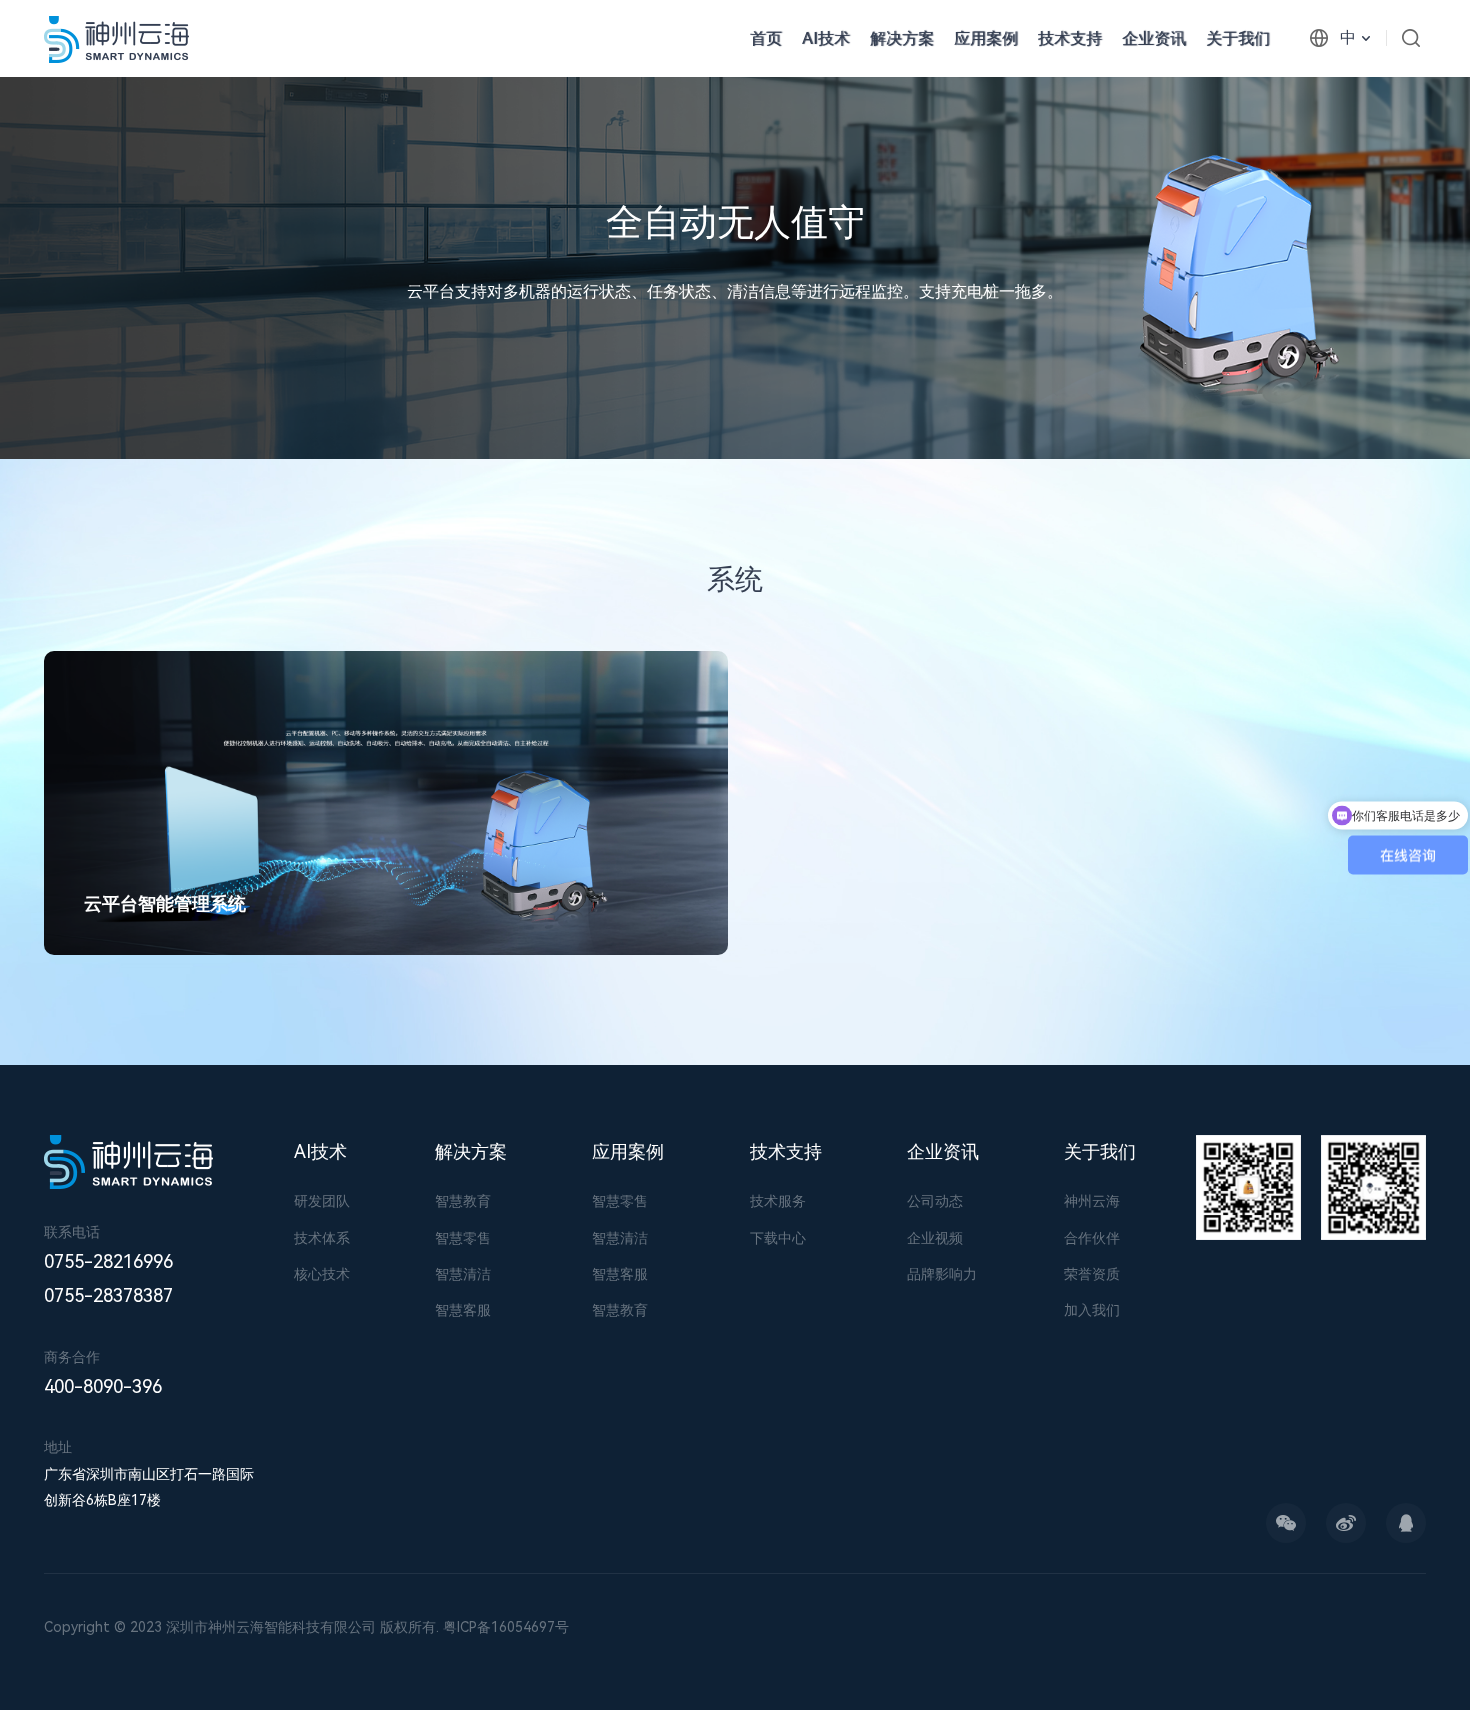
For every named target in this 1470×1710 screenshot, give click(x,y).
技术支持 (1070, 38)
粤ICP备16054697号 (506, 1627)
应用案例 (986, 38)
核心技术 (322, 1274)
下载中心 (778, 1238)
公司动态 (935, 1201)
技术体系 (322, 1238)
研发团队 (322, 1201)
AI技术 (826, 38)
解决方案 (471, 1151)
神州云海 (1092, 1201)
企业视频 (935, 1238)
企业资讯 (1154, 38)
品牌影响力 (942, 1274)
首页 (766, 38)
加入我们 (1092, 1310)
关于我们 (1238, 38)
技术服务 (778, 1201)
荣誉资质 (1092, 1274)
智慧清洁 (463, 1274)
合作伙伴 (1092, 1238)
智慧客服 (463, 1310)
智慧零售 (463, 1238)
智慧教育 (463, 1201)
